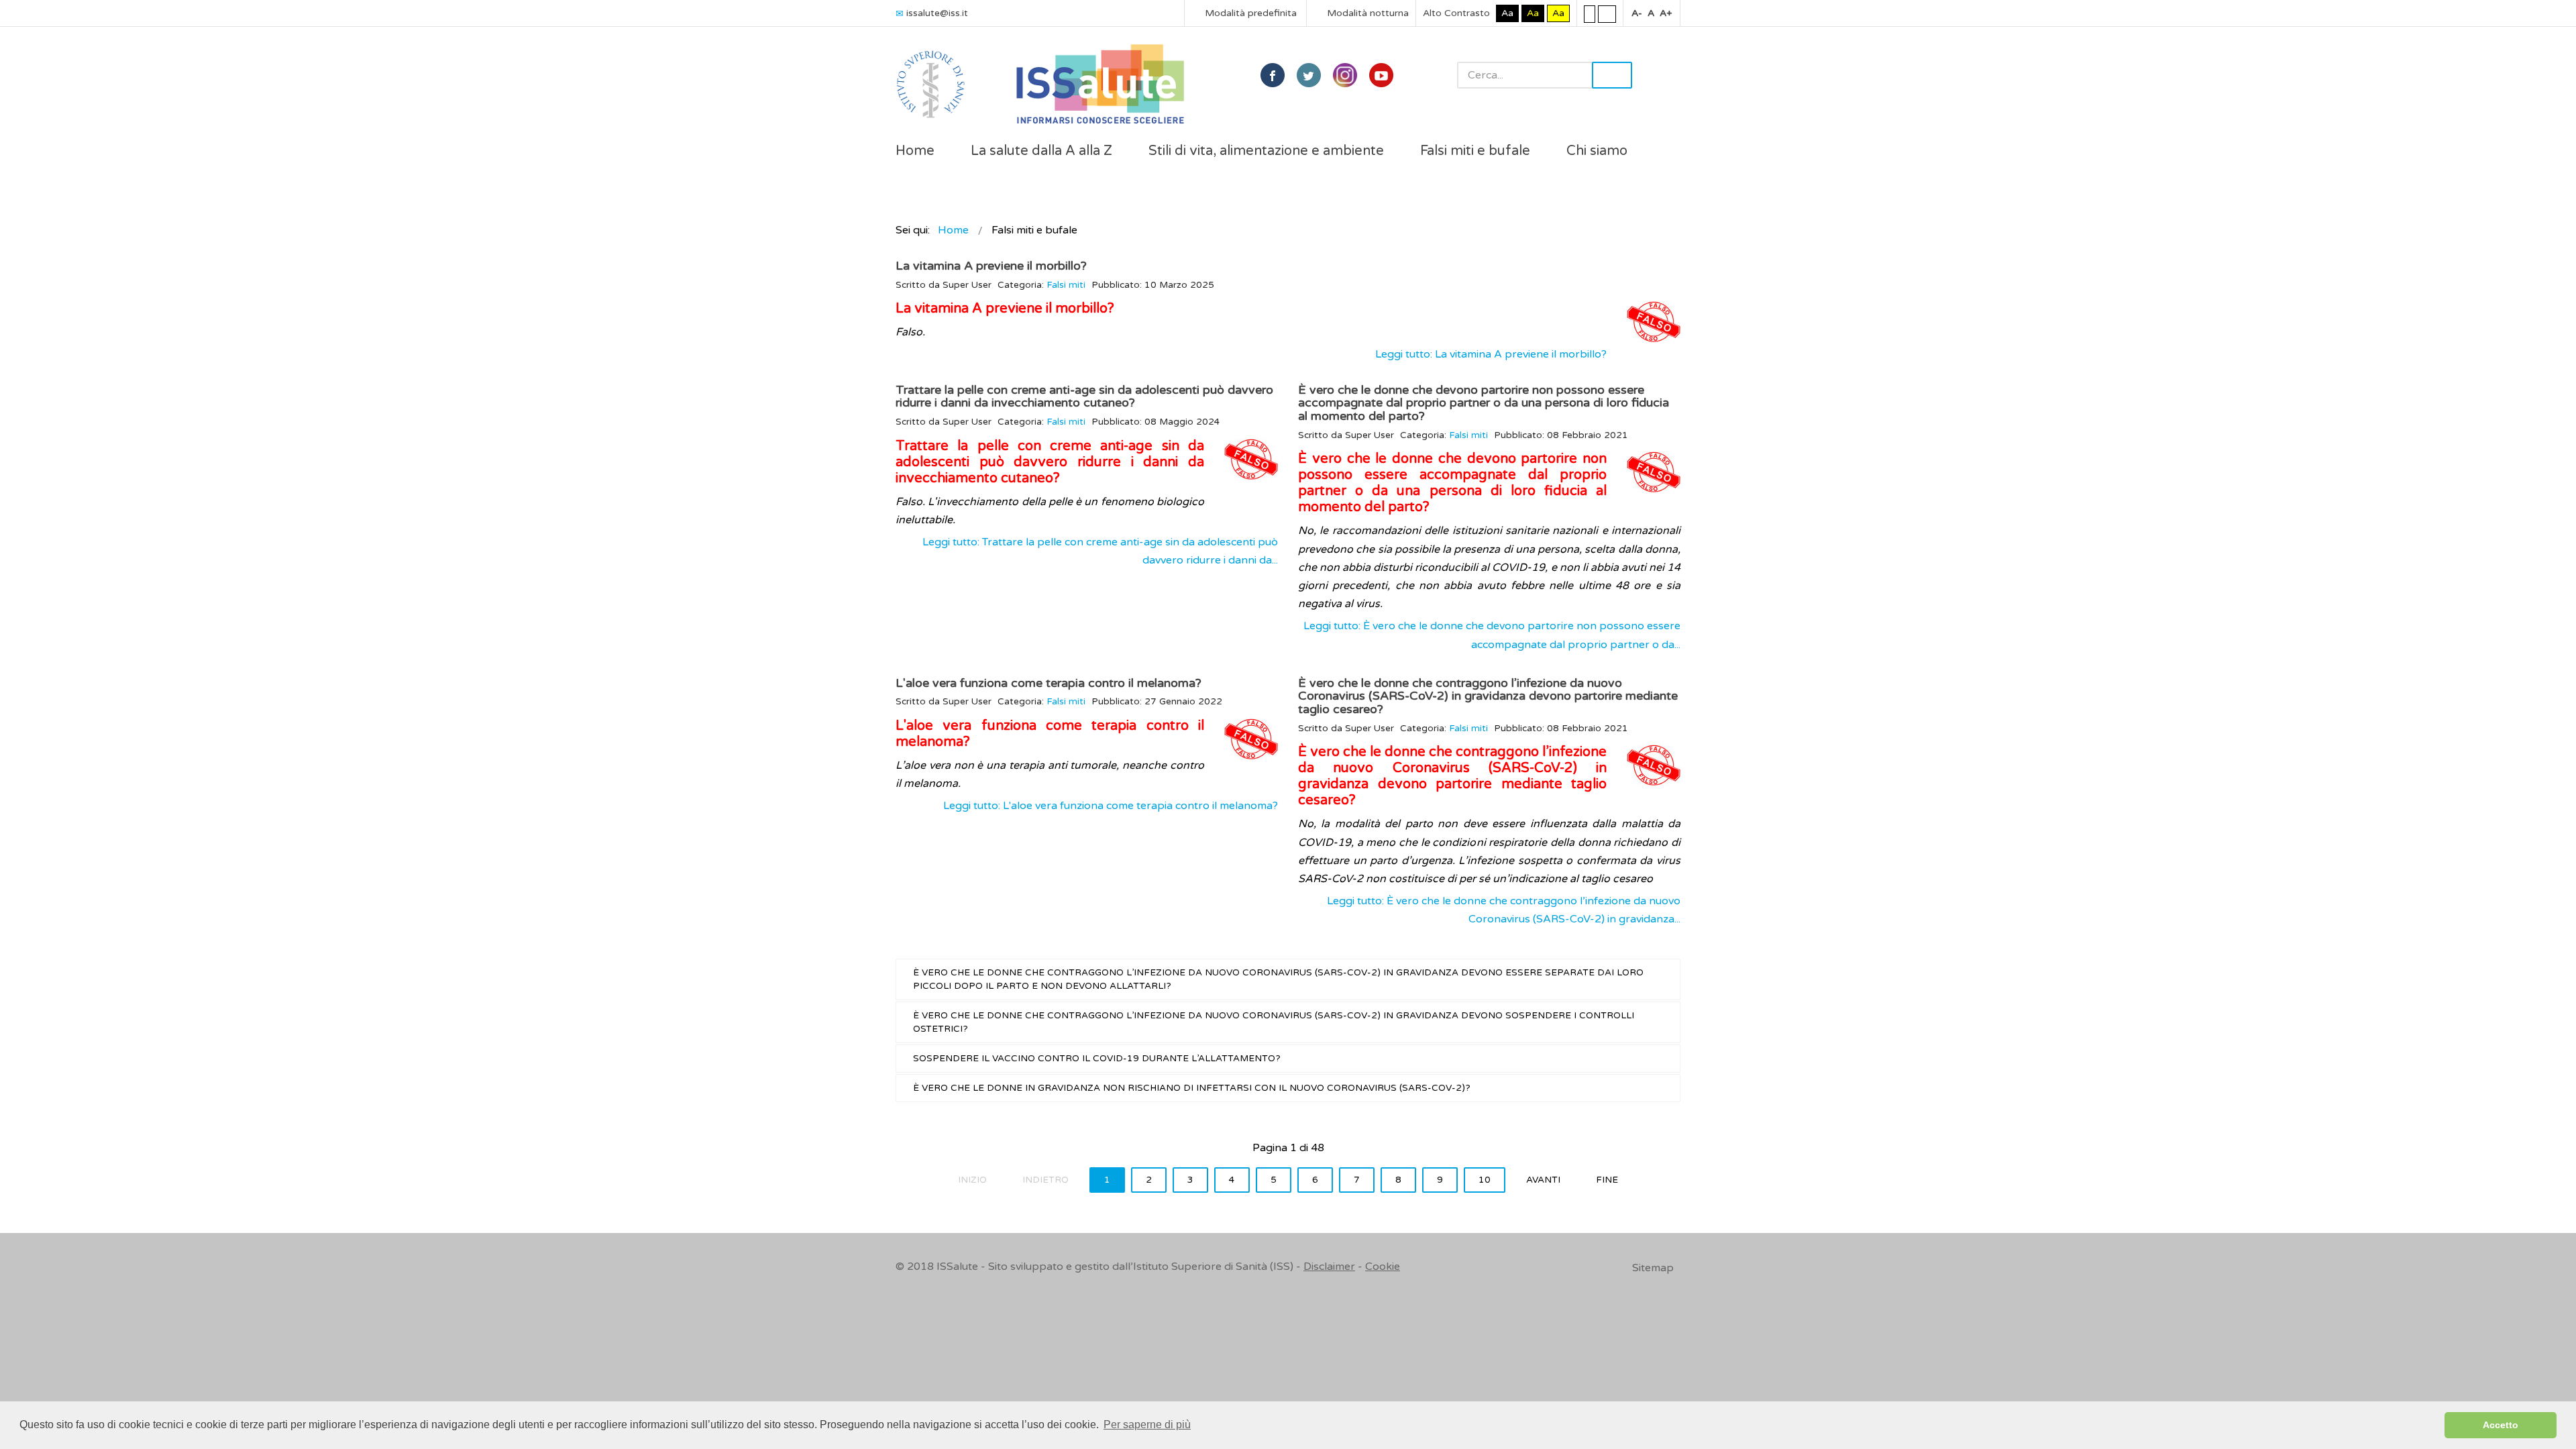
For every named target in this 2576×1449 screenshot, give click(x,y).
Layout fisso (1590, 13)
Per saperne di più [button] (1147, 1425)
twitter (1309, 75)
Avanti (1543, 1180)
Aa (1507, 13)
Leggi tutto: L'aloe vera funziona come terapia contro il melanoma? (1111, 806)
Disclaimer (1329, 1267)
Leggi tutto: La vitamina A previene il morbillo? (1491, 354)
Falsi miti (1066, 285)
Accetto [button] (2501, 1425)
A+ (1666, 13)
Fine (1607, 1180)
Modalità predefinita (1249, 13)
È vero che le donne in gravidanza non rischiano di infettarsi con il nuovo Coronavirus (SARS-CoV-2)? (1192, 1088)
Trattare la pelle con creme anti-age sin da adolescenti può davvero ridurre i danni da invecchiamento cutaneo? (1084, 396)
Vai (1612, 75)
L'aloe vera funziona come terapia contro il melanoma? (1049, 683)
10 (1485, 1180)
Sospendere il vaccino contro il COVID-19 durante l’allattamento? (1097, 1059)
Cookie (1383, 1267)
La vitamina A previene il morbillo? (991, 266)
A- (1637, 13)
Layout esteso (1607, 13)
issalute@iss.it (937, 13)
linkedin (1345, 75)
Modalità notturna (1366, 13)
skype (1381, 75)
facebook (1273, 75)
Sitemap (1653, 1268)
